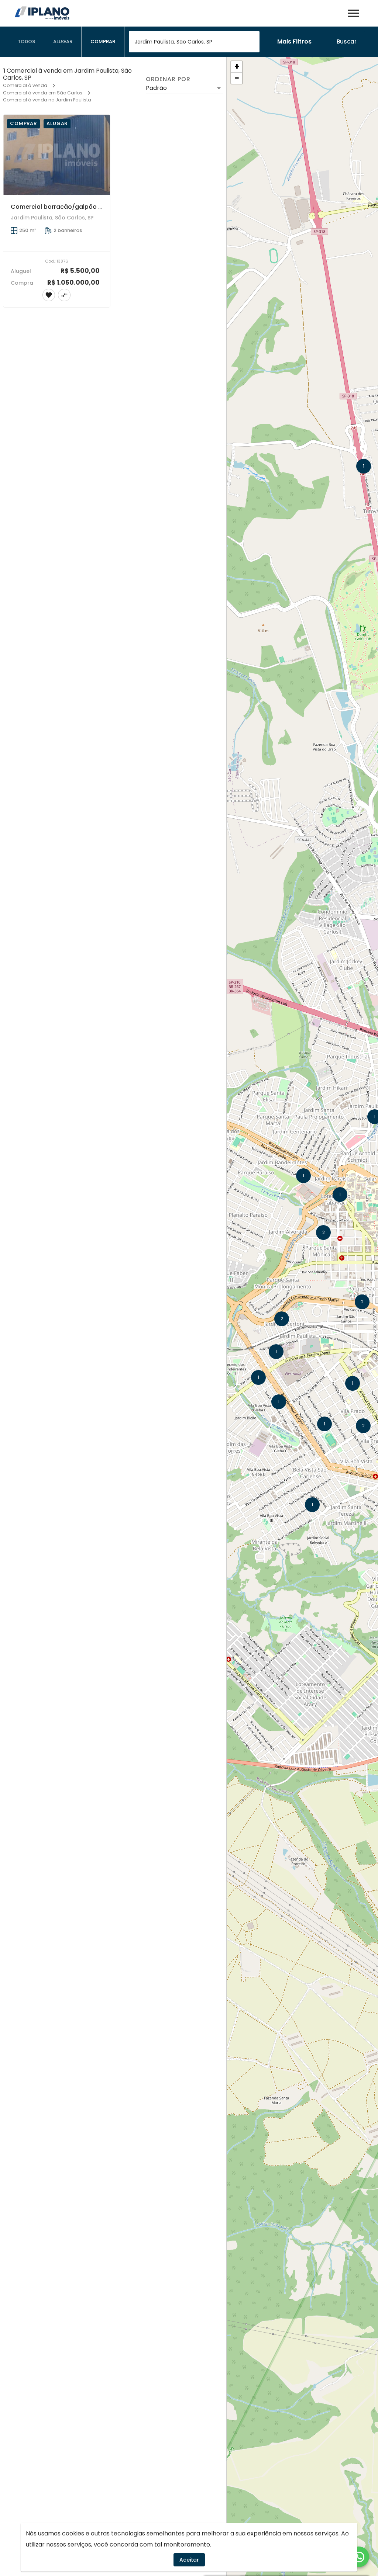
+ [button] (237, 67)
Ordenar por (168, 79)
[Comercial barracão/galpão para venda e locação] (57, 155)
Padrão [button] (156, 88)
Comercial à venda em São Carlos (43, 93)
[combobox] (194, 42)
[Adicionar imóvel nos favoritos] (49, 295)
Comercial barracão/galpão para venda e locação (88, 207)
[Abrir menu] (354, 13)
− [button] (237, 78)
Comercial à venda (25, 85)
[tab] (27, 42)
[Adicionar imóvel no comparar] (64, 295)
